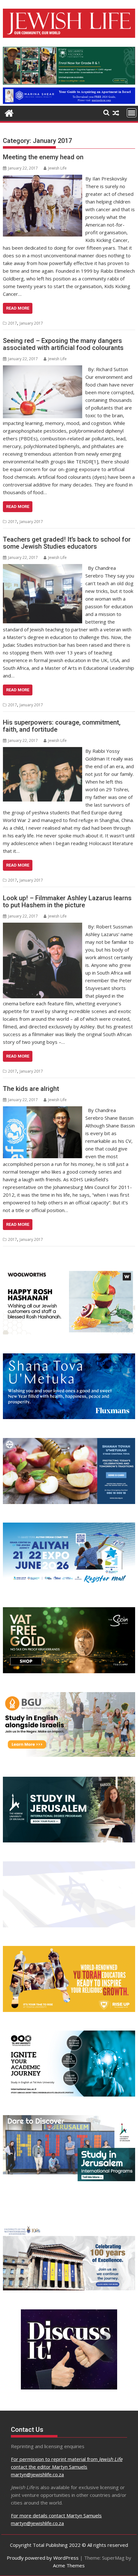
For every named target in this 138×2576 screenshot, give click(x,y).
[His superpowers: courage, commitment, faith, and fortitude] (43, 751)
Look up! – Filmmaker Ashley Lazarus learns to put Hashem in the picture (67, 902)
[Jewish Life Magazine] (69, 102)
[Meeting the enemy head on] (43, 179)
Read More (18, 308)
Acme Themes (69, 2565)
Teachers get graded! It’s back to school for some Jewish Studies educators (67, 543)
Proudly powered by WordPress (43, 2558)
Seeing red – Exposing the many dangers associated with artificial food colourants (63, 344)
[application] (69, 66)
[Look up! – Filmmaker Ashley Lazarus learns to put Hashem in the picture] (43, 927)
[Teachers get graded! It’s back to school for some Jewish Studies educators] (43, 568)
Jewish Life (57, 168)
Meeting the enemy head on (43, 157)
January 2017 (31, 323)
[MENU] (132, 113)
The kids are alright (31, 1089)
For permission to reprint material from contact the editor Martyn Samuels (67, 2467)
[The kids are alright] (43, 1110)
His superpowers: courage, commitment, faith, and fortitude (62, 726)
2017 (13, 323)
